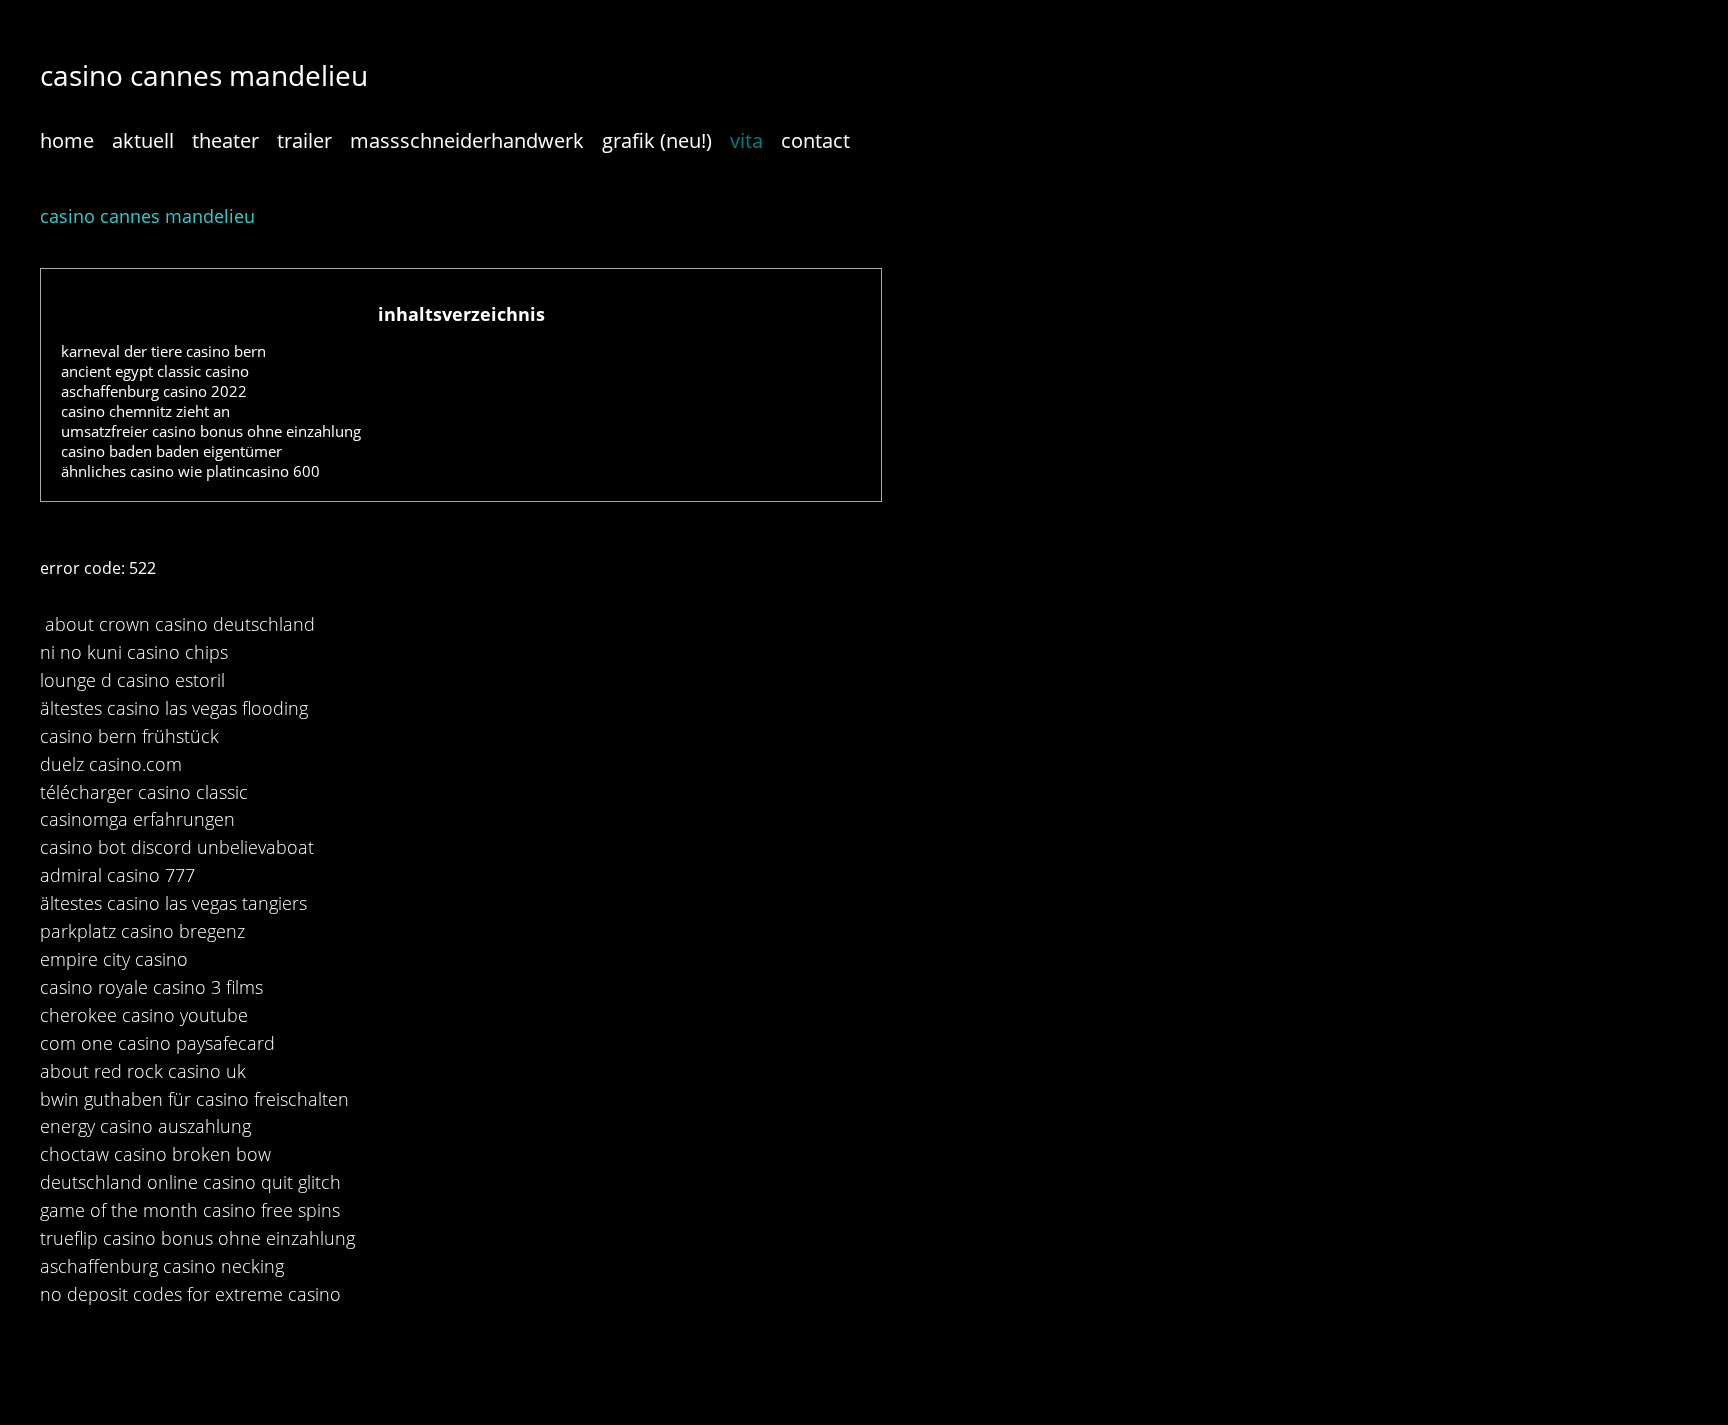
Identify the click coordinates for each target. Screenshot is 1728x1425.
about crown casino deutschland (180, 624)
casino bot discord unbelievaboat (177, 847)
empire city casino (114, 959)
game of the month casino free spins (190, 1210)
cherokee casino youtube (144, 1015)
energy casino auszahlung (145, 1126)
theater (225, 140)
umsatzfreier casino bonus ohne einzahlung (211, 431)
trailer (304, 140)
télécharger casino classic (144, 792)
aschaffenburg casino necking (162, 1266)
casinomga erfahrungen (137, 819)
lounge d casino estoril (132, 680)
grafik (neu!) (657, 140)
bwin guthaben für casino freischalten (194, 1099)
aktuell (143, 140)
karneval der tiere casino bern (163, 351)
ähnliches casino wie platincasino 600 (190, 471)
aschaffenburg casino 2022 (154, 391)
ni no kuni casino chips (134, 652)
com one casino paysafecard (157, 1043)
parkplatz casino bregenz (142, 931)
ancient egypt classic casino (155, 371)
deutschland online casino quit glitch (190, 1182)
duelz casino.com (111, 764)
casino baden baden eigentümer (171, 451)
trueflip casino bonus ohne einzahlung (197, 1238)
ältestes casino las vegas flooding (174, 708)
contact (815, 140)
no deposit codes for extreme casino (190, 1294)
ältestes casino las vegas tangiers (173, 903)
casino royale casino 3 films (151, 987)
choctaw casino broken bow (155, 1154)
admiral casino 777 (117, 875)
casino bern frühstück (129, 736)
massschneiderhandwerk (467, 140)
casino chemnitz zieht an (145, 411)
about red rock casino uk (143, 1071)
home (67, 140)
